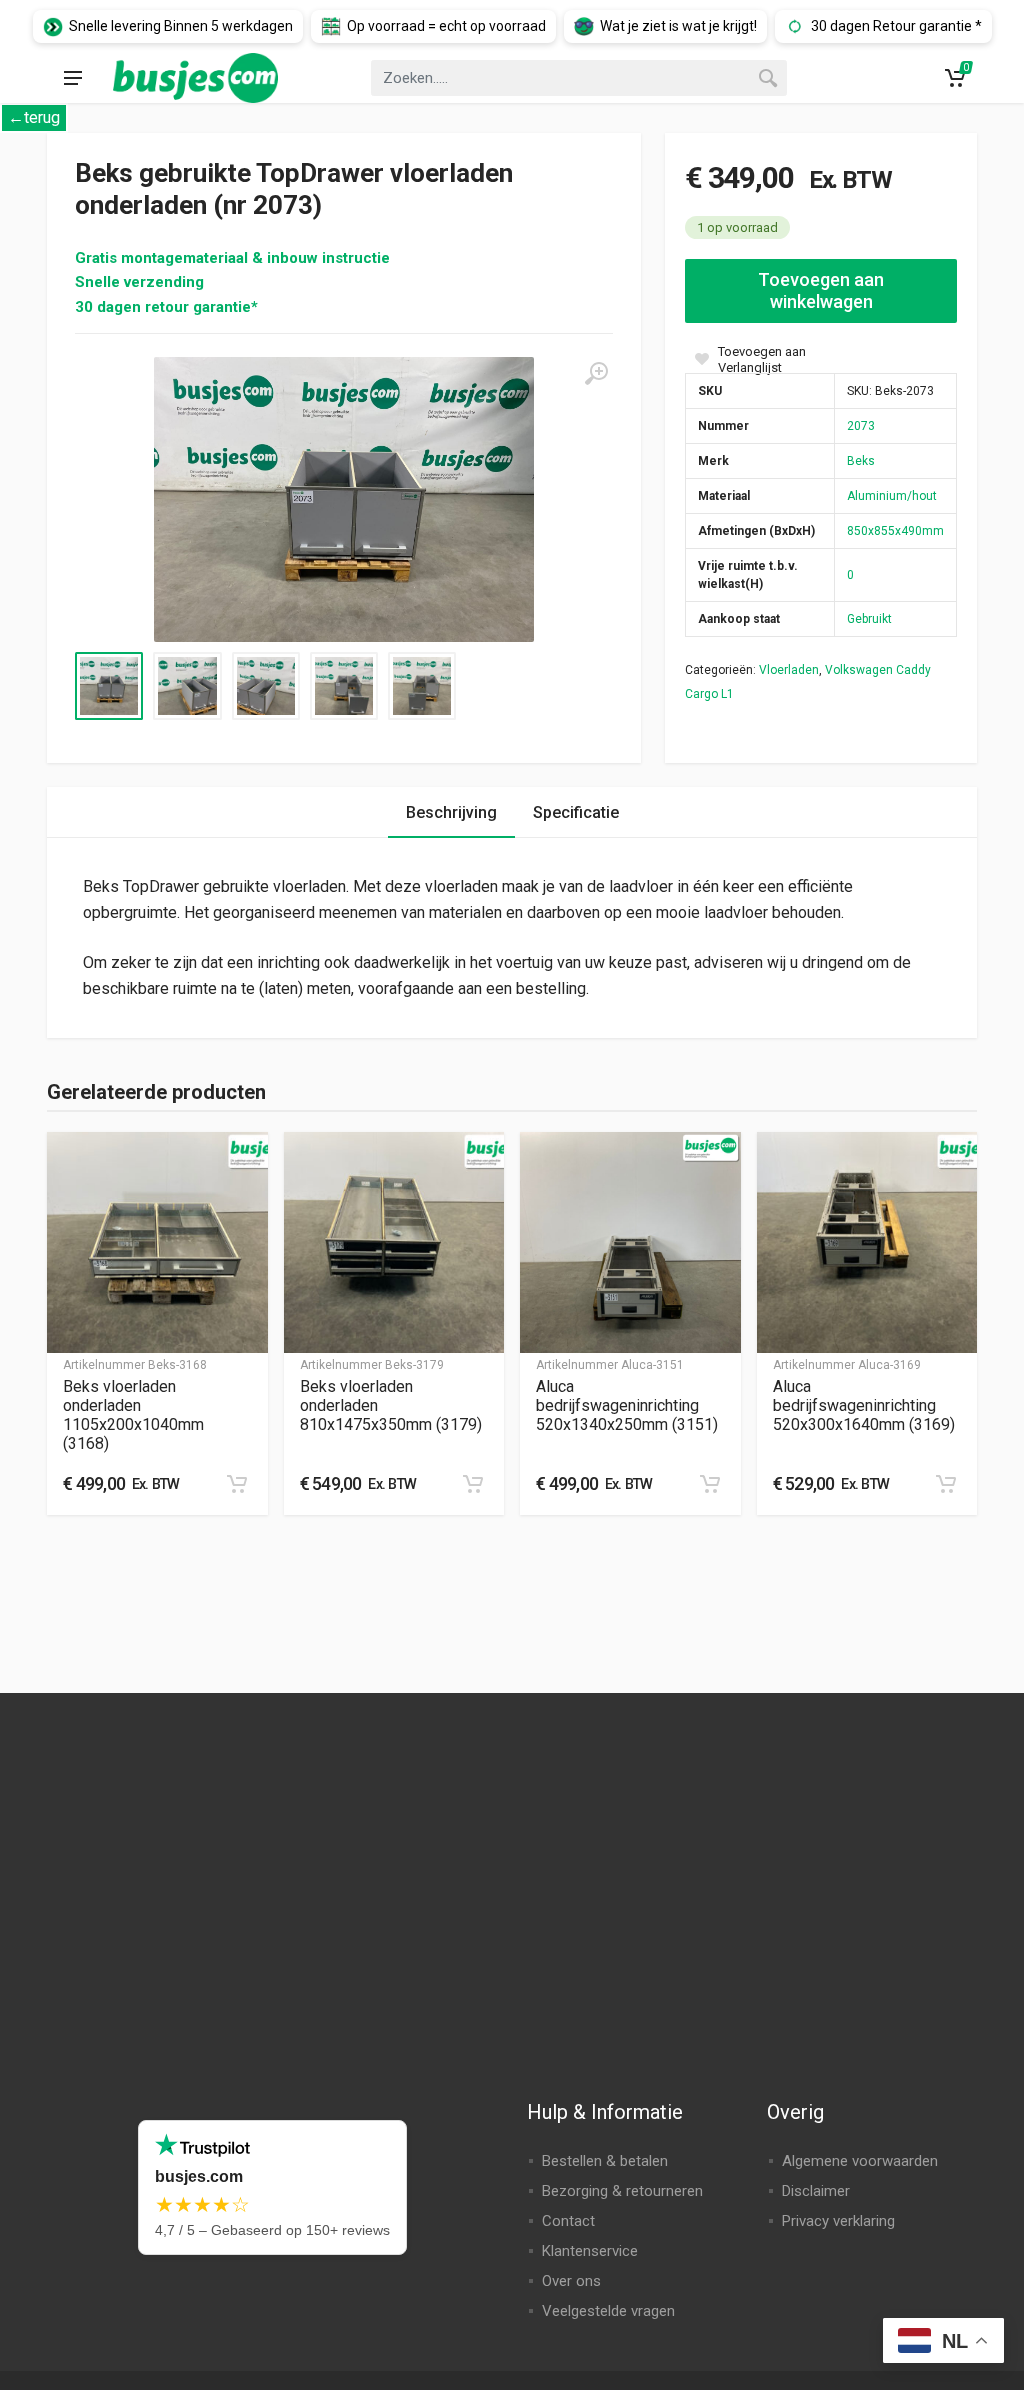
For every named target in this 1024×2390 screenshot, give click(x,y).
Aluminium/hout (892, 496)
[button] (237, 1484)
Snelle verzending (139, 282)
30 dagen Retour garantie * (896, 26)
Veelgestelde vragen (608, 2311)
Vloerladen (789, 670)
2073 (861, 426)
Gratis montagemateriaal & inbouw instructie (232, 258)
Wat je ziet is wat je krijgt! (678, 26)
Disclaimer (816, 2191)
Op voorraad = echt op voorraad (446, 26)
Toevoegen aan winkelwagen (821, 290)
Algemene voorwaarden (860, 2161)
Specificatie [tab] (576, 812)
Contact (568, 2221)
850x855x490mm (895, 531)
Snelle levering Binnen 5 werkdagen (181, 26)
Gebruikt (869, 619)
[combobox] (579, 78)
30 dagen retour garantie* (166, 307)
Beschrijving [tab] (451, 812)
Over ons (571, 2281)
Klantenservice (590, 2251)
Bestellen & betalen (605, 2161)
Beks (861, 461)
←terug (34, 117)
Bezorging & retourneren (622, 2191)
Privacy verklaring (838, 2221)
